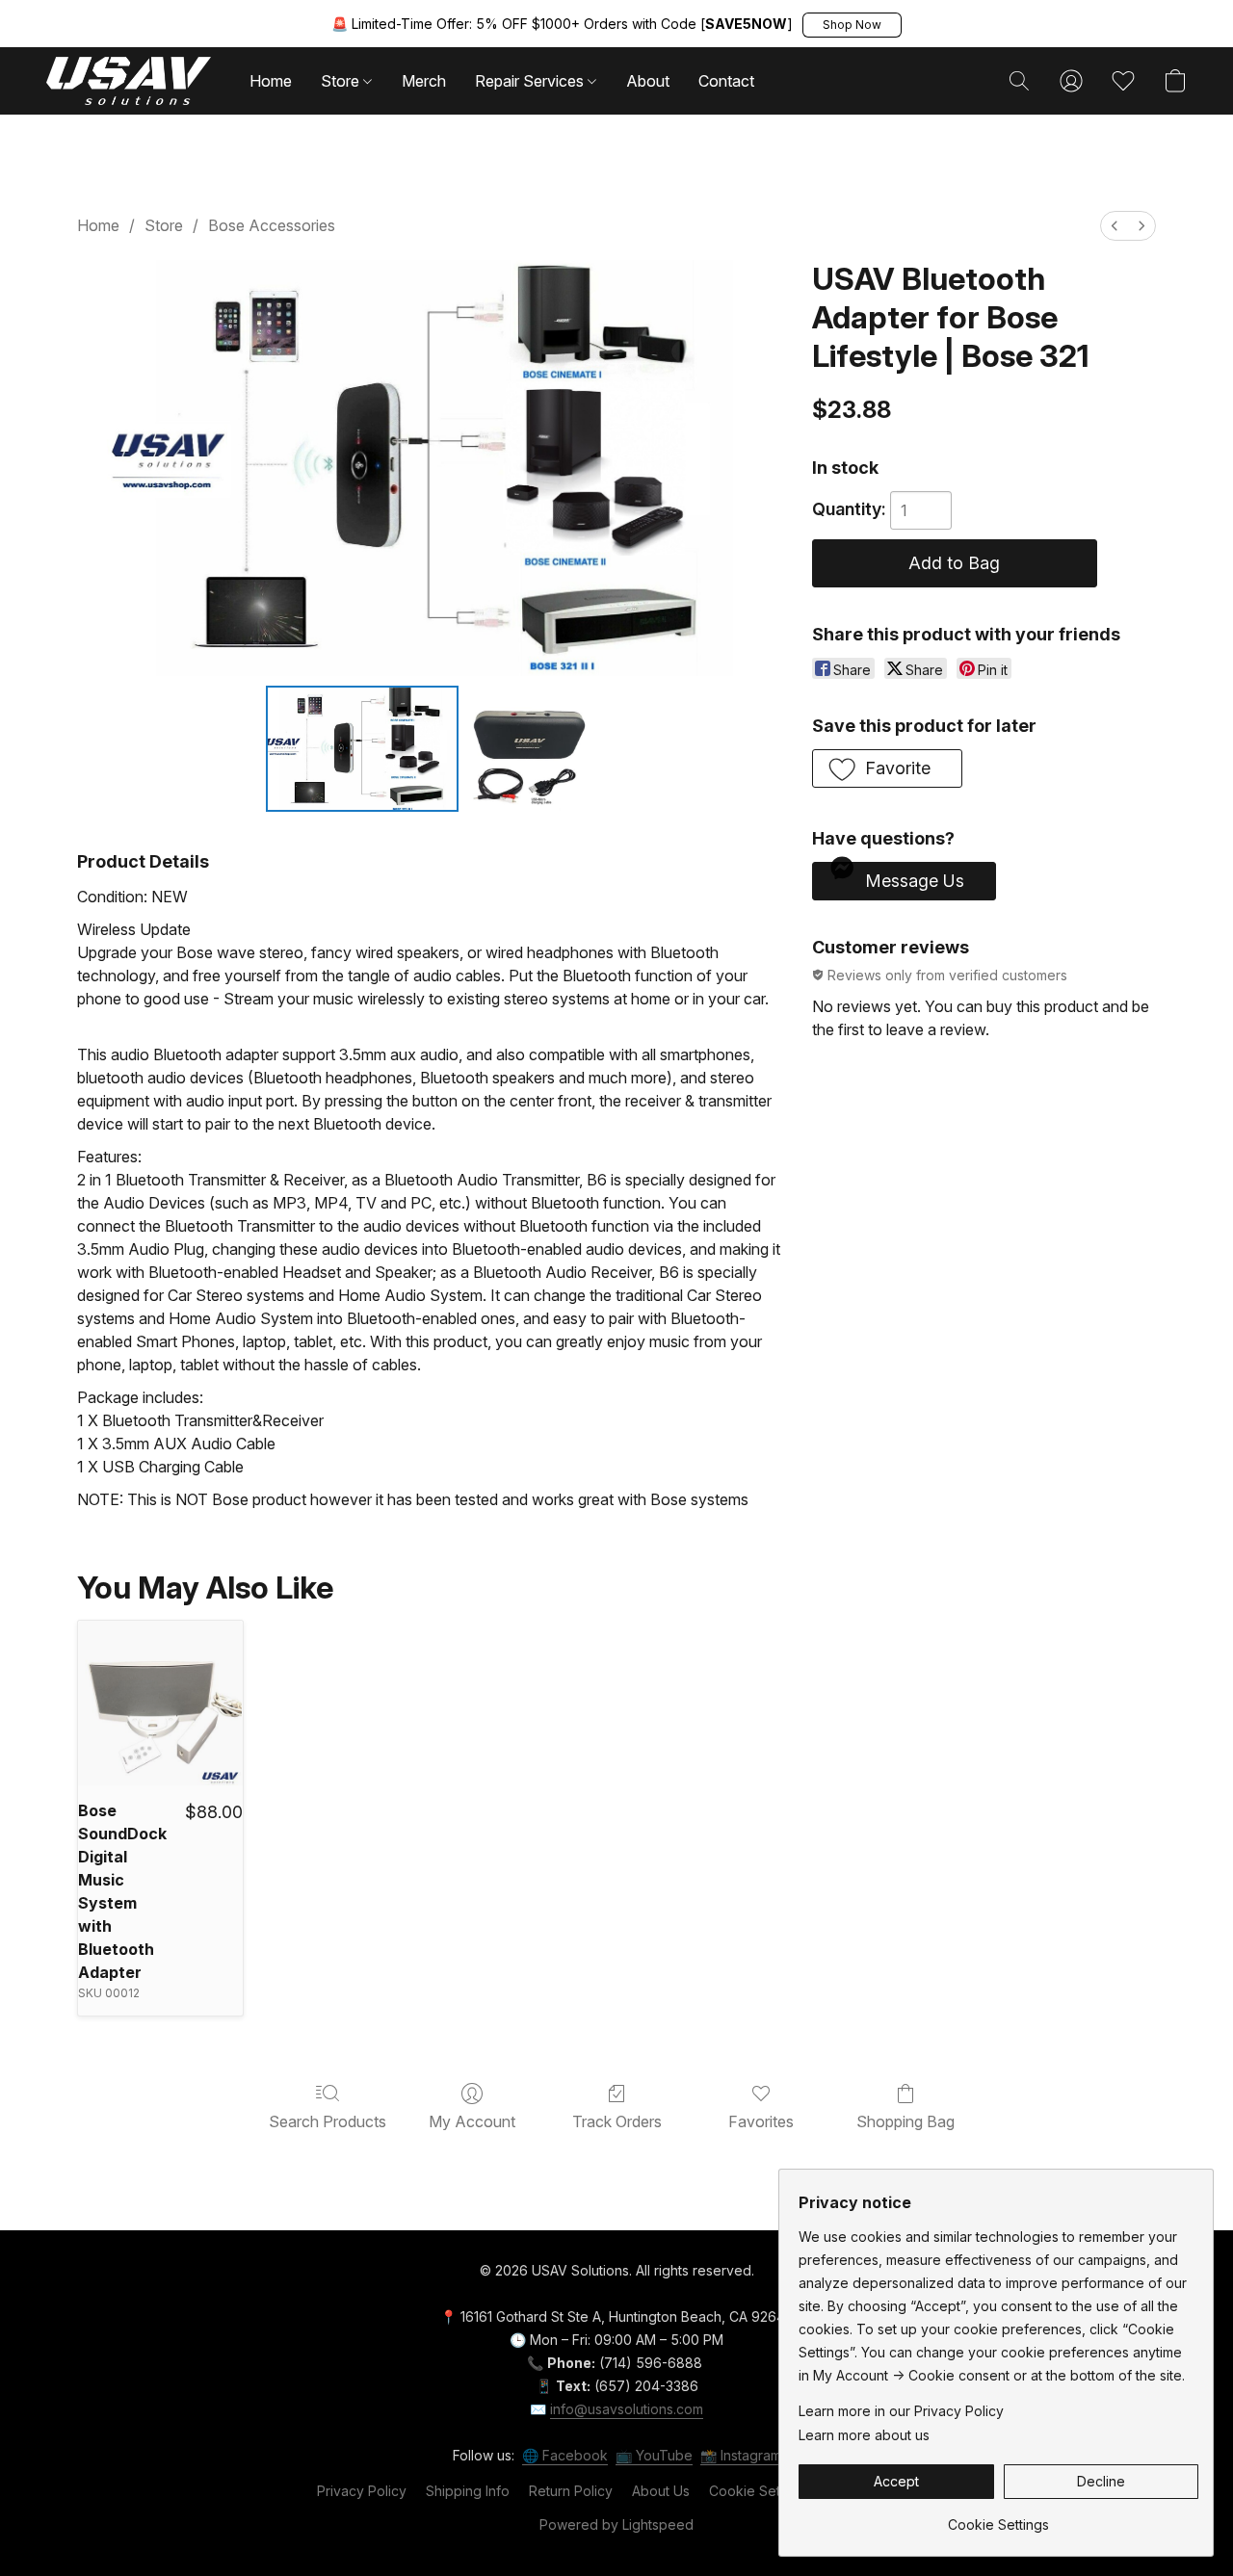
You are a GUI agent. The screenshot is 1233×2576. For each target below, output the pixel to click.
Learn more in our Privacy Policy (901, 2411)
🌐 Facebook (565, 2455)
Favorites (761, 2121)
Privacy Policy (362, 2491)
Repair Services (531, 81)
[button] (852, 25)
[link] (998, 2518)
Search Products (328, 2121)
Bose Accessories (272, 225)
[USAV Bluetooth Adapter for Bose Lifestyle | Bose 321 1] (529, 748)
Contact (726, 81)
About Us (661, 2491)
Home (271, 81)
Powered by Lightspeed (616, 2524)
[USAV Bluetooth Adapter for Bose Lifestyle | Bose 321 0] (362, 748)
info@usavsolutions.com (627, 2409)
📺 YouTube (654, 2455)
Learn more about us (864, 2435)
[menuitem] (1115, 226)
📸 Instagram (741, 2455)
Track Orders (617, 2121)
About (648, 81)
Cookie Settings (760, 2491)
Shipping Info (468, 2491)
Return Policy (571, 2491)
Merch (424, 81)
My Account (472, 2121)
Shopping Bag (905, 2121)
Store (342, 81)
